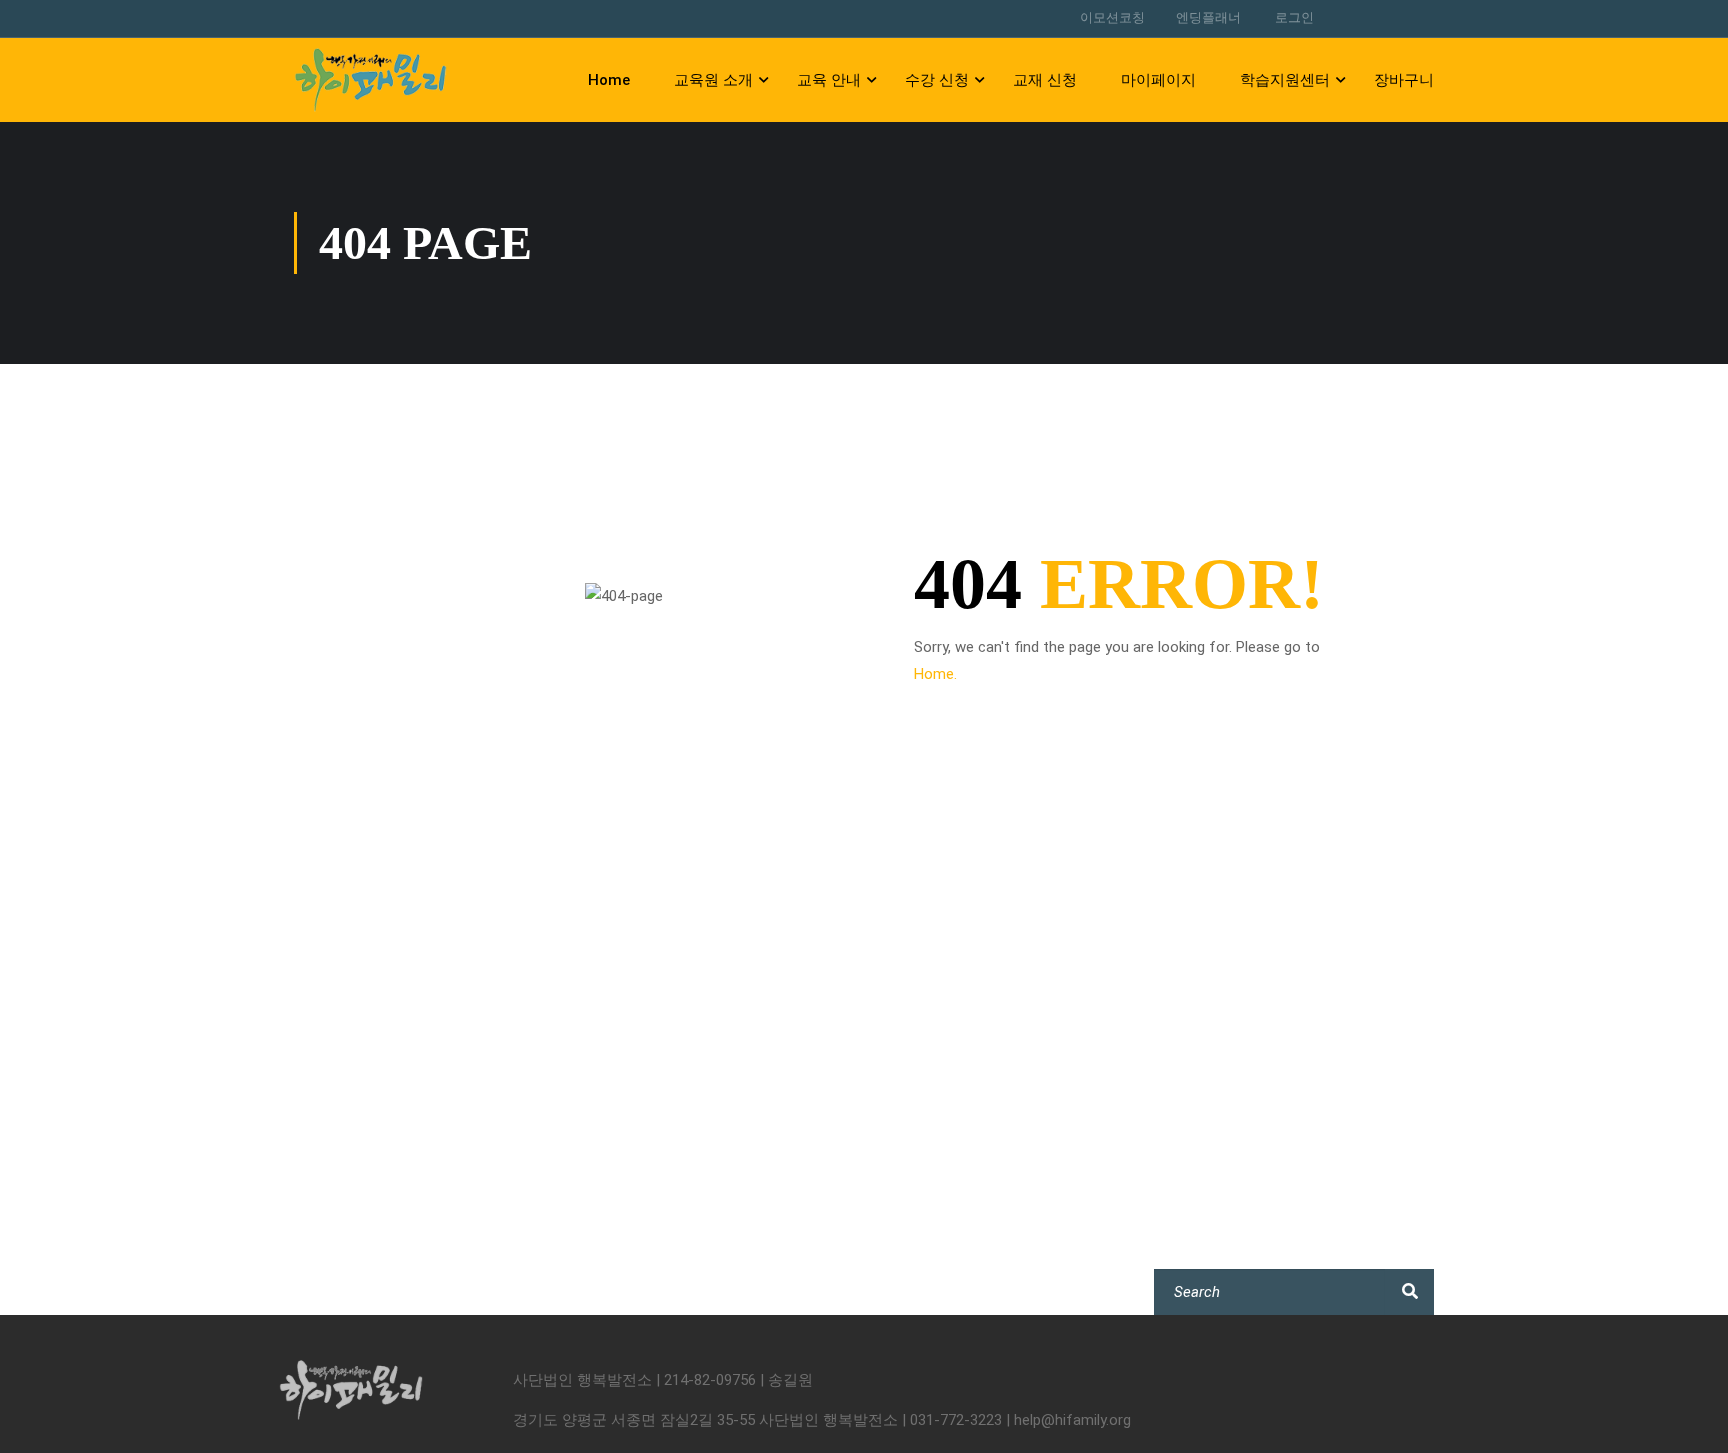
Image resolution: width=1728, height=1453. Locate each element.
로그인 (1294, 17)
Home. (935, 674)
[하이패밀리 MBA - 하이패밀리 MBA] (370, 80)
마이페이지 (1158, 80)
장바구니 (1404, 80)
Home (609, 80)
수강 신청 (937, 80)
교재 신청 (1045, 80)
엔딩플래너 (1208, 17)
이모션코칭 (1112, 17)
